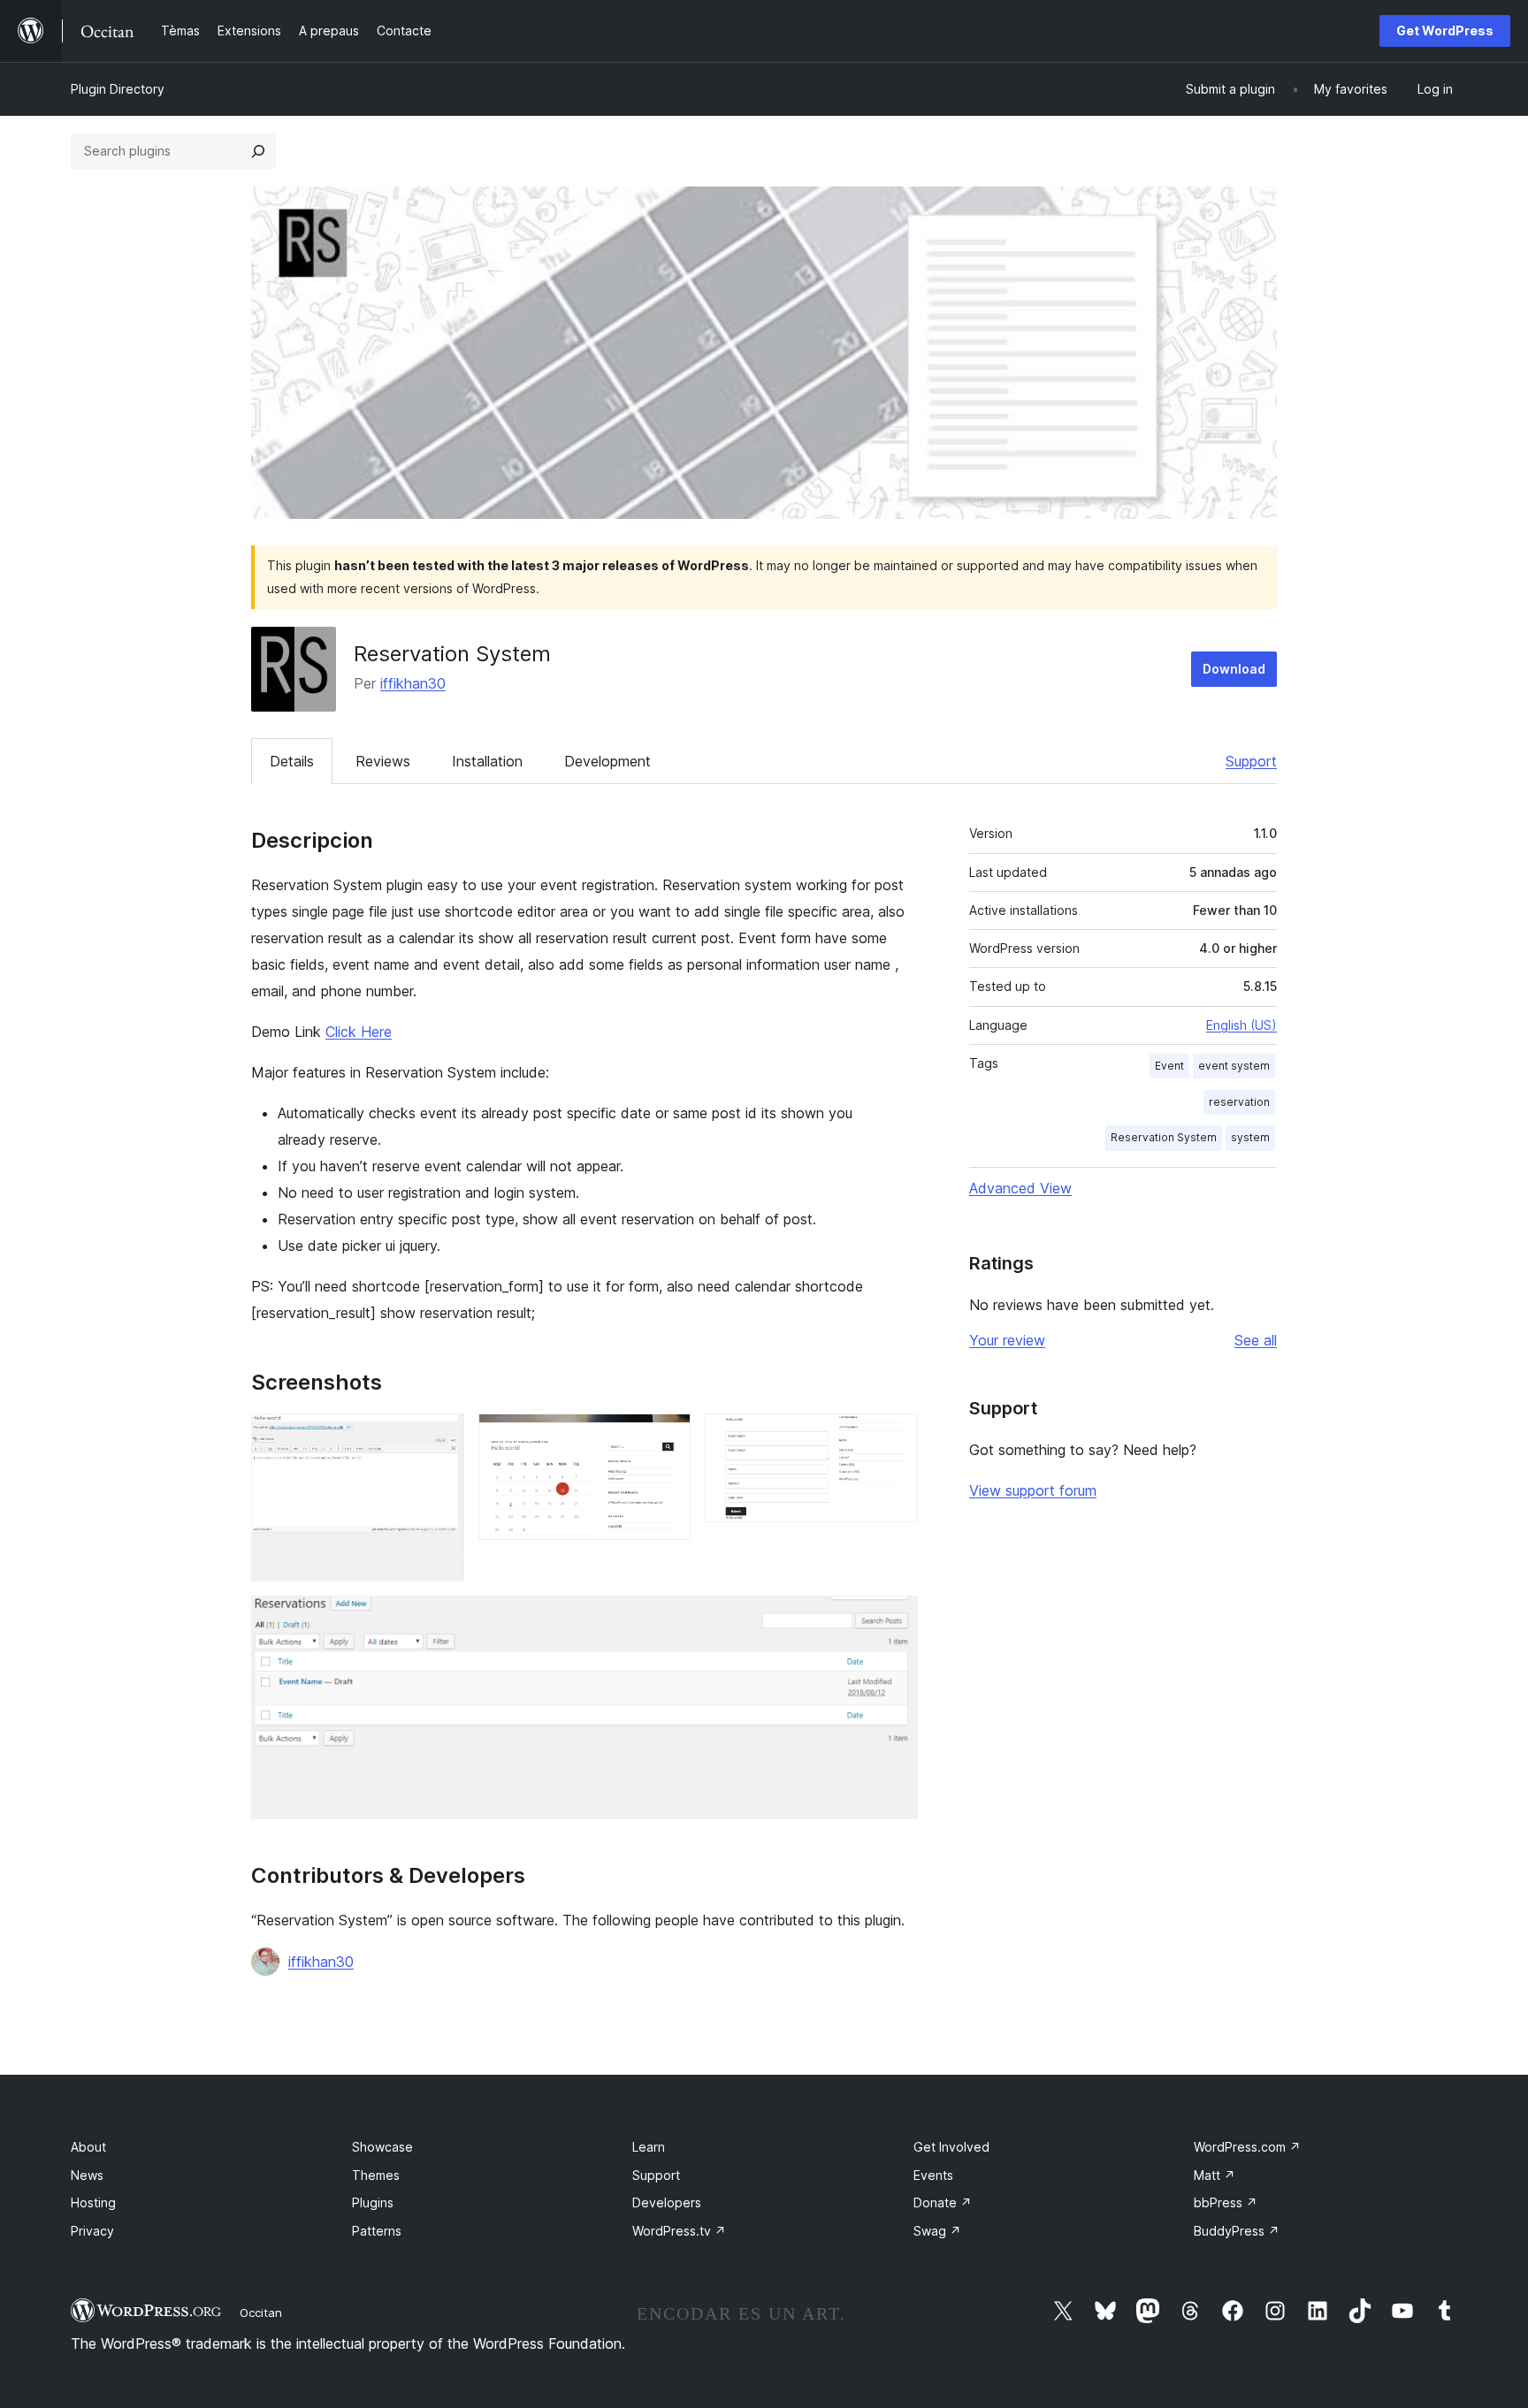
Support (1251, 761)
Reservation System (1164, 1137)
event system (1234, 1066)
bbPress (1226, 2202)
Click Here (359, 1032)
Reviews (383, 761)
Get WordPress (1445, 30)
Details (292, 761)
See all (1256, 1340)
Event (1169, 1066)
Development (607, 761)
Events (933, 2175)
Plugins (373, 2202)
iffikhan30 (413, 683)
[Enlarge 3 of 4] (894, 1437)
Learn (649, 2147)
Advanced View (1020, 1188)
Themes (376, 2175)
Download (1234, 669)
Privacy (92, 2231)
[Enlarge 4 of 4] (894, 1619)
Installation (487, 761)
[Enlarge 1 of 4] (440, 1437)
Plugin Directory (118, 89)
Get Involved (951, 2147)
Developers (667, 2202)
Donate (943, 2202)
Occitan (261, 2313)
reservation (1239, 1102)
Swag (937, 2231)
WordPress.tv (679, 2231)
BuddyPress (1237, 2231)
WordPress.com (1247, 2147)
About (88, 2147)
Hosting (93, 2202)
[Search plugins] (258, 151)
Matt (1215, 2175)
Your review (1007, 1340)
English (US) (1241, 1025)
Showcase (382, 2147)
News (87, 2175)
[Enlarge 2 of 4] (667, 1437)
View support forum (1033, 1490)
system (1250, 1137)
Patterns (377, 2231)
